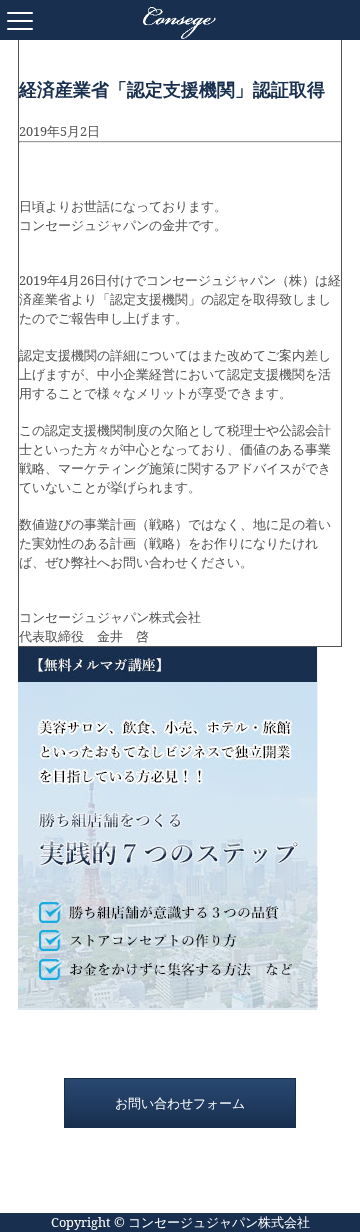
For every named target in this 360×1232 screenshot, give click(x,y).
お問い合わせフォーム (180, 1103)
